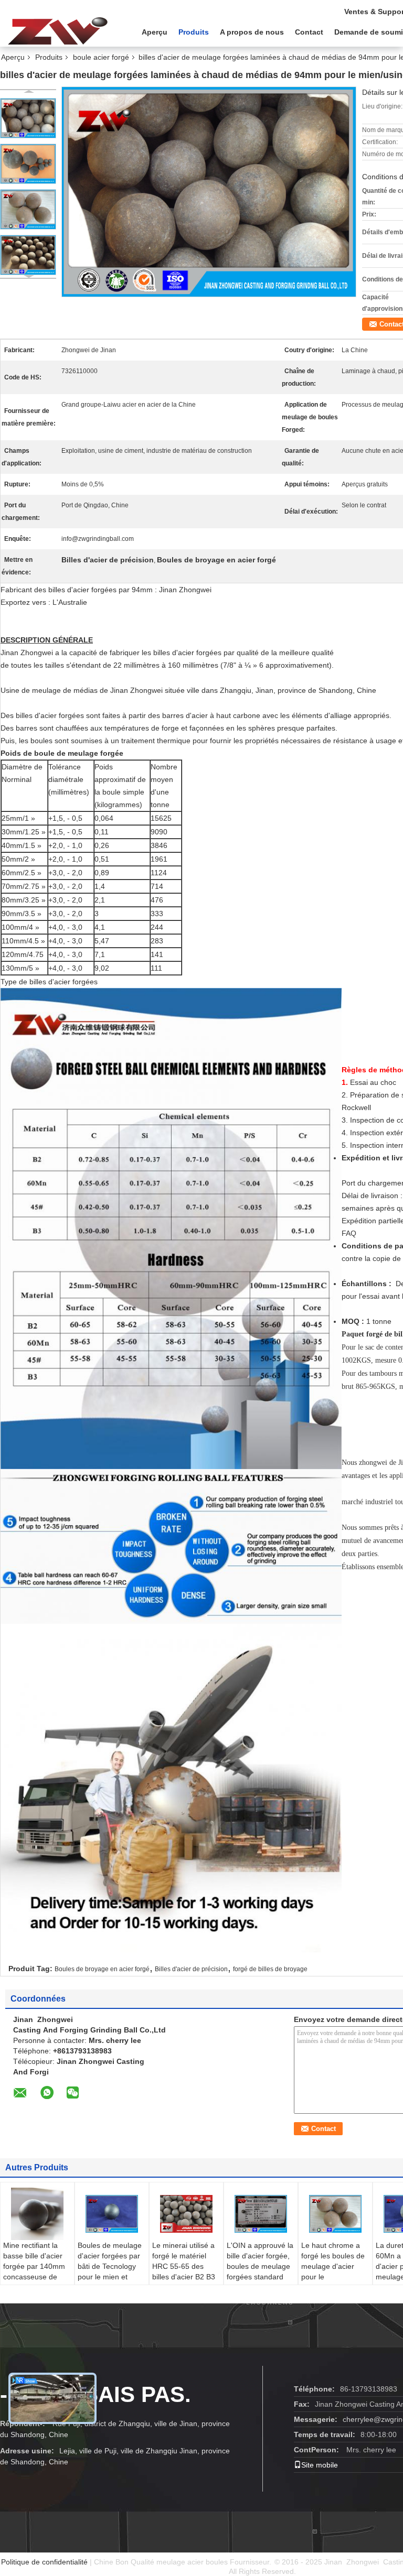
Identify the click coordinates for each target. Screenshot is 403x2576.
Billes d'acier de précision (191, 1969)
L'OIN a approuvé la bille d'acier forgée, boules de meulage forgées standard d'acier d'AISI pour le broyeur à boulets (260, 2271)
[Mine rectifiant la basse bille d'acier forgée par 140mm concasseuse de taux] (37, 2214)
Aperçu (155, 32)
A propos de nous (252, 32)
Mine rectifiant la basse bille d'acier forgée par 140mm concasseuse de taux (34, 2266)
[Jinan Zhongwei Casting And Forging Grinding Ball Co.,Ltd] (58, 31)
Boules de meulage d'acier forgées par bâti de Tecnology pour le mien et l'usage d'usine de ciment (110, 2271)
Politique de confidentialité (44, 2562)
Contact (309, 32)
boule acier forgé (101, 57)
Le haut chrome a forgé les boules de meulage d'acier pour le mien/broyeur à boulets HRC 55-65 (333, 2271)
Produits (194, 32)
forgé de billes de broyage (270, 1969)
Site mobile (320, 2465)
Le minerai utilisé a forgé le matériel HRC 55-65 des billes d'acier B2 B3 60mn (184, 2266)
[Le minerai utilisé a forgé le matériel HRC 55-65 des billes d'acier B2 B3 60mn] (186, 2214)
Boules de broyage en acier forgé (102, 1969)
